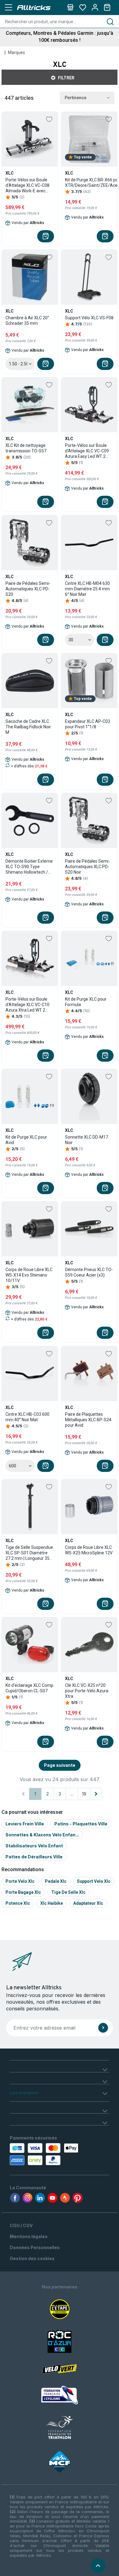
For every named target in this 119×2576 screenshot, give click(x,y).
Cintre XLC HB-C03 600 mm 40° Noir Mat (27, 1417)
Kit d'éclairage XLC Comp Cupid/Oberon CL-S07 (29, 1688)
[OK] (103, 2028)
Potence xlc (18, 1903)
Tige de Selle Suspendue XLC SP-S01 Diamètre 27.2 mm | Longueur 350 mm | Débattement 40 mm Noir (29, 1553)
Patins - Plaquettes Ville (81, 1824)
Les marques (24, 2093)
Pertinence (76, 98)
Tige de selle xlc (68, 1892)
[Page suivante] (96, 1794)
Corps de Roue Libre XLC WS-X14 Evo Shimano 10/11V (29, 1275)
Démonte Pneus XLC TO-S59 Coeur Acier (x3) (89, 1272)
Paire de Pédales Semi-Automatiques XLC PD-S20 (28, 589)
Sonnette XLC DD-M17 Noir (87, 1140)
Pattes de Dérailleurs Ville (34, 1857)
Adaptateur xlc (88, 1903)
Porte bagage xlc (23, 1892)
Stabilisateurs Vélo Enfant (34, 1846)
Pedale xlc (56, 1881)
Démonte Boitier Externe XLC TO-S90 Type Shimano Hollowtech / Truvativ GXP (29, 867)
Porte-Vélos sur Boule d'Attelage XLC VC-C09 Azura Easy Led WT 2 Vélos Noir (87, 451)
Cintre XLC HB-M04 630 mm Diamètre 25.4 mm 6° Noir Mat (87, 589)
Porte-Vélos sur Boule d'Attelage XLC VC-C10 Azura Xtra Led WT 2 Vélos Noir (27, 1005)
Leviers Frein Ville (25, 1824)
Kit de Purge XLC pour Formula (86, 1002)
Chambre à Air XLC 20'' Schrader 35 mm (27, 321)
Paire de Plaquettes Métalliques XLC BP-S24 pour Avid (88, 1420)
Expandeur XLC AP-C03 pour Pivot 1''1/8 (88, 724)
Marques (16, 53)
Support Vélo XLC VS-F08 (89, 318)
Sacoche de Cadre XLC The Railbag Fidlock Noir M (28, 727)
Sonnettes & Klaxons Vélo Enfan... (42, 1835)
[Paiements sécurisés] (39, 2154)
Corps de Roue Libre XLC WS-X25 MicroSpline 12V (89, 1550)
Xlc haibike (52, 1903)
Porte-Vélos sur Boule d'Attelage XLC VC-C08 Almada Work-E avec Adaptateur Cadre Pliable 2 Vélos (30, 185)
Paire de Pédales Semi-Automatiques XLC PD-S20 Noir (87, 867)
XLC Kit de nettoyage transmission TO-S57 (26, 448)
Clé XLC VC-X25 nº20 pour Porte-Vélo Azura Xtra (87, 1691)
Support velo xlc (94, 1881)
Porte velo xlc (20, 1881)
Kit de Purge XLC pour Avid (26, 1140)
